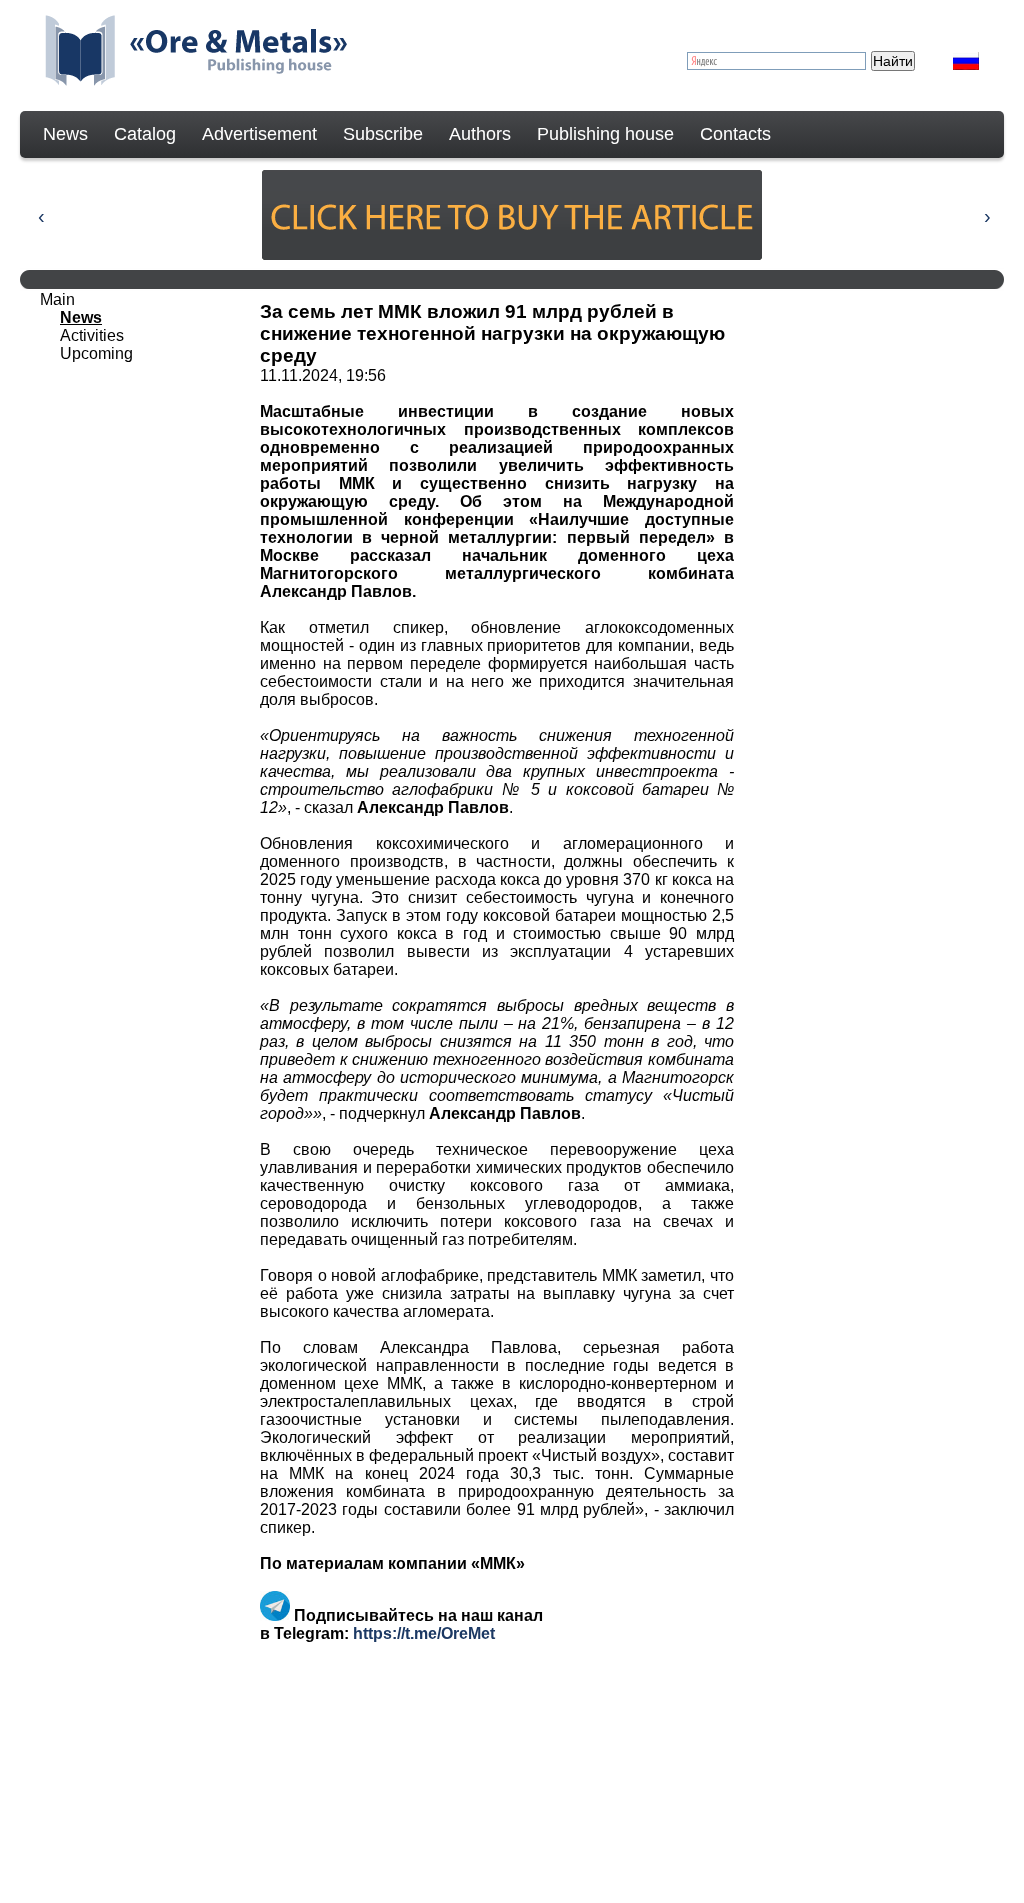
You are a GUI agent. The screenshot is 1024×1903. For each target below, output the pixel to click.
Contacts (735, 134)
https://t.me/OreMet (424, 1633)
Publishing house (605, 134)
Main (57, 299)
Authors (480, 134)
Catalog (145, 134)
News (65, 134)
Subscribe (383, 134)
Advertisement (259, 134)
